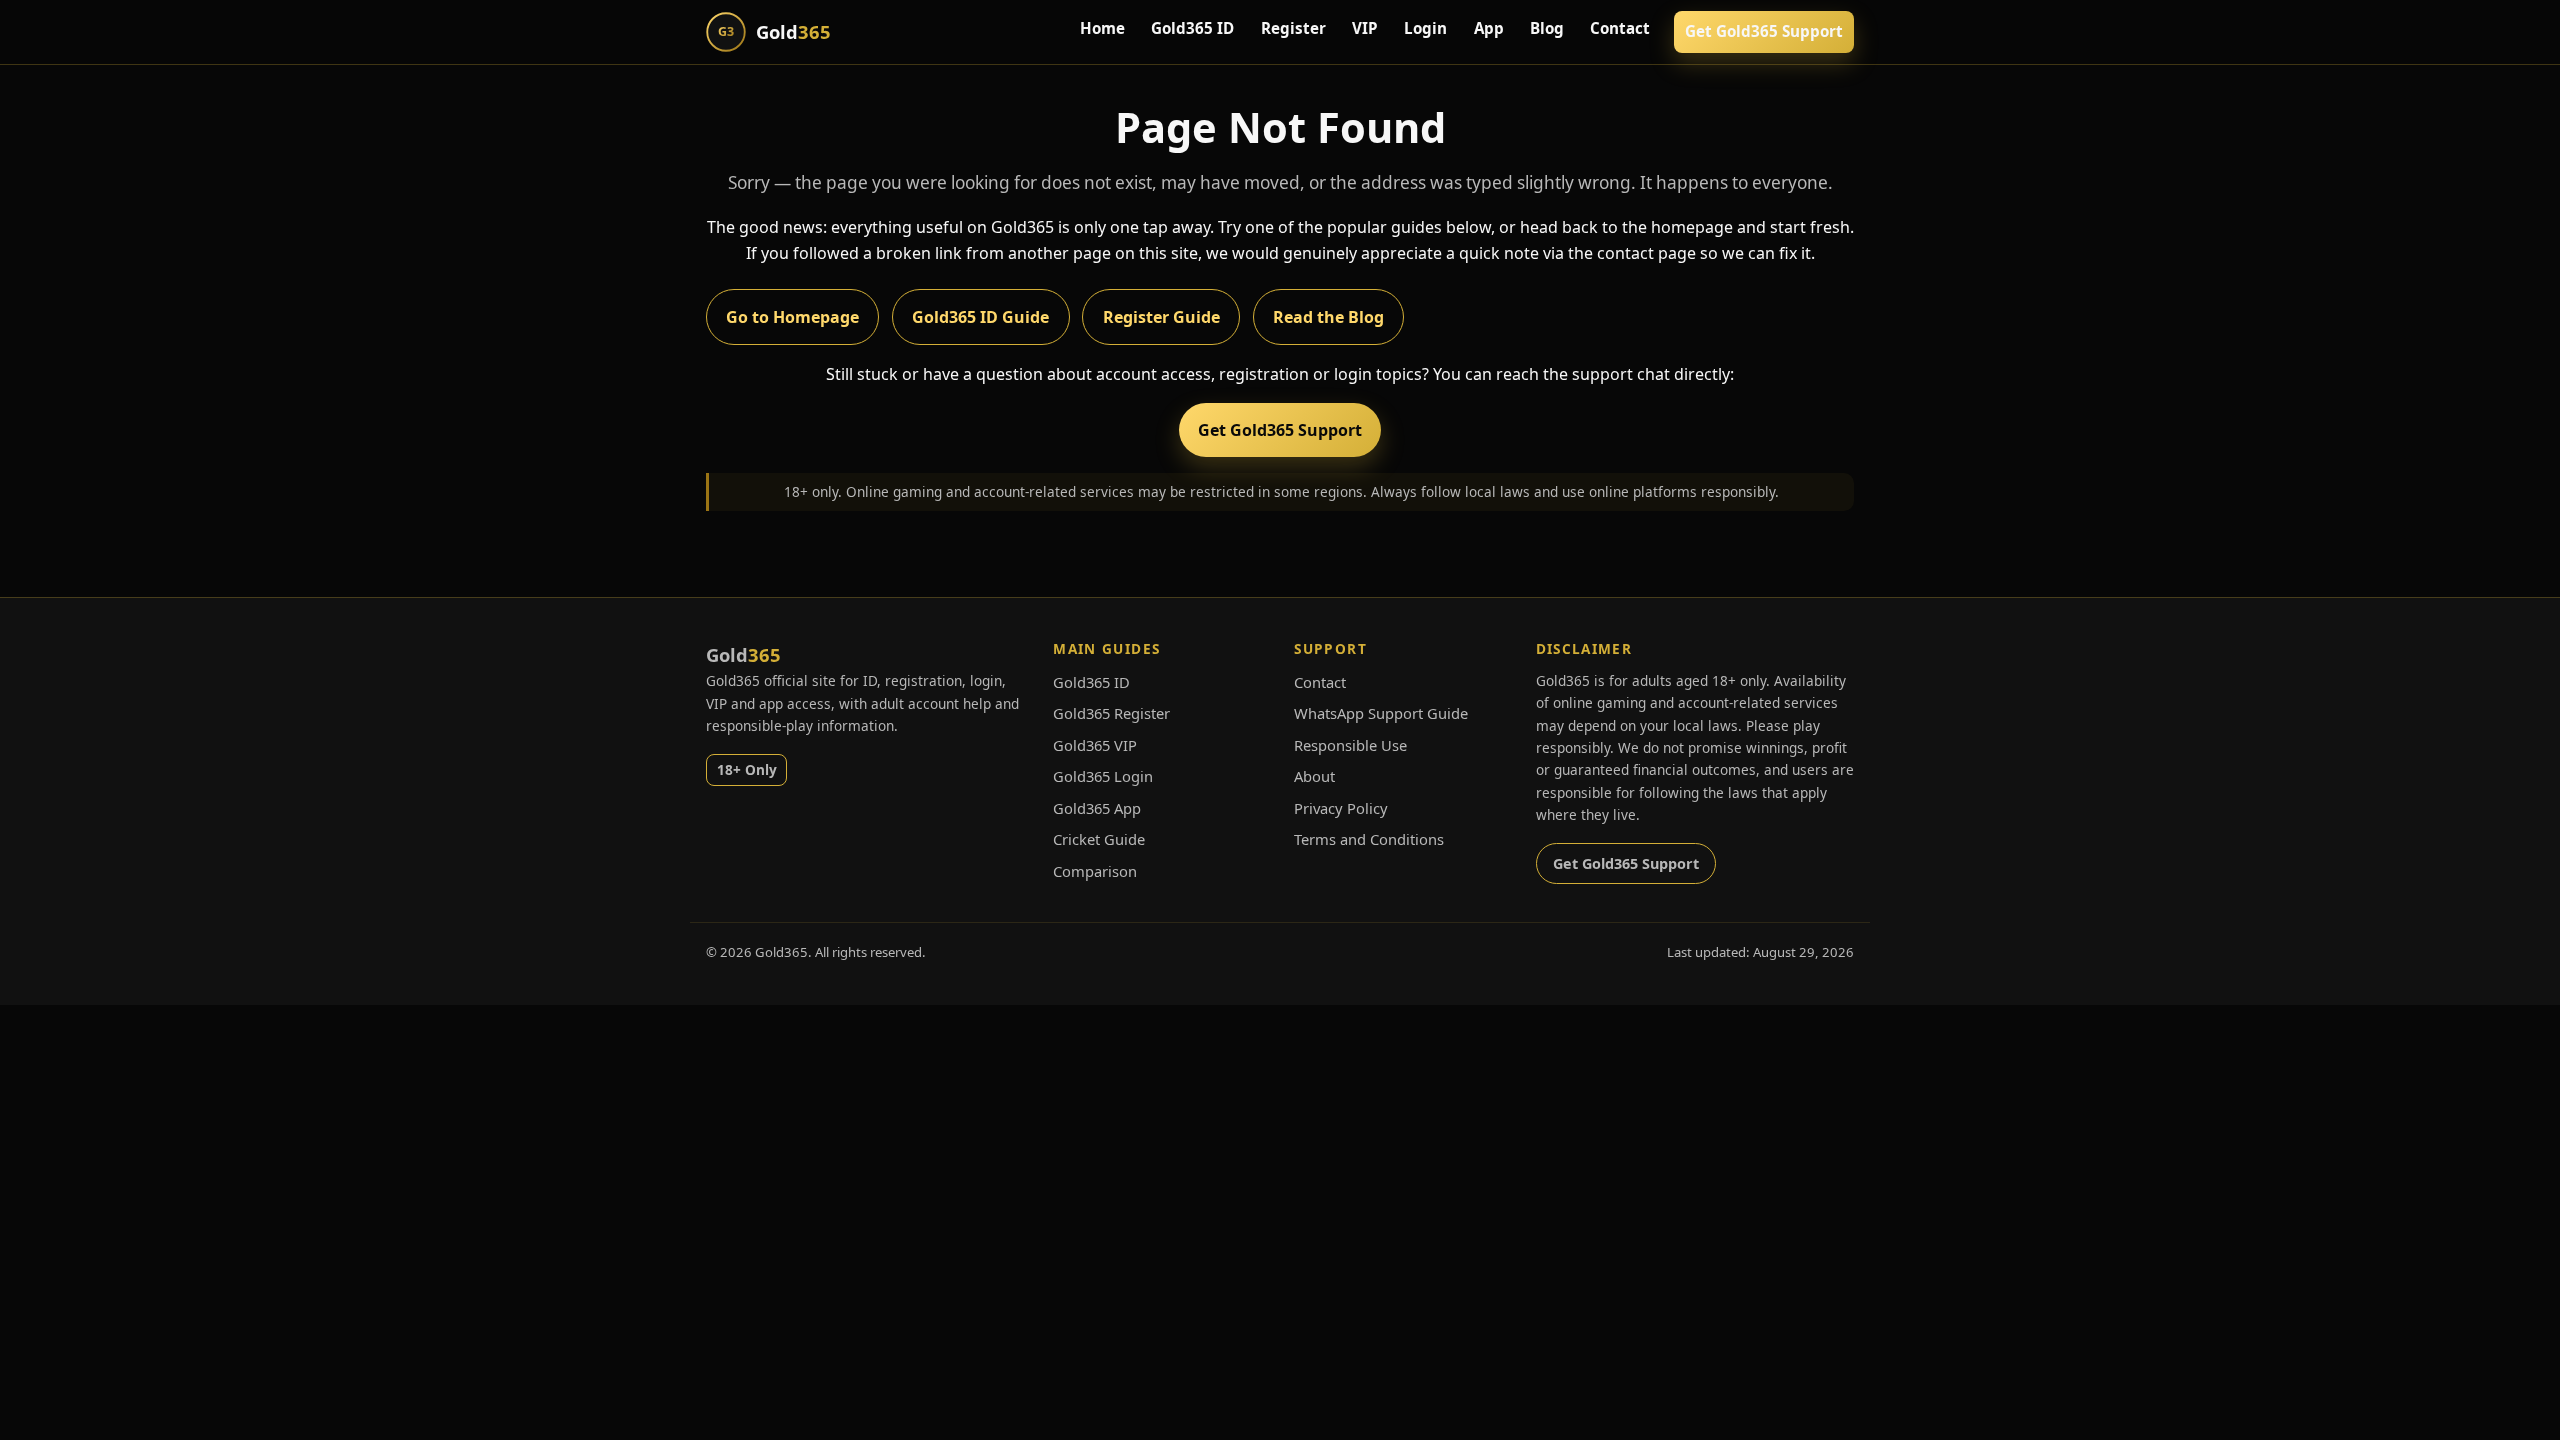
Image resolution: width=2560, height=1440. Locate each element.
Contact (1620, 28)
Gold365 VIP (1095, 745)
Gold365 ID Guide (980, 317)
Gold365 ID (1192, 28)
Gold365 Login (1103, 776)
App (1489, 28)
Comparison (1095, 871)
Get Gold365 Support (1764, 31)
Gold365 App (1097, 808)
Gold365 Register (1111, 713)
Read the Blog (1328, 317)
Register (1293, 28)
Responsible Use (1350, 745)
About (1314, 776)
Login (1425, 28)
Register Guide (1161, 317)
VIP (1365, 28)
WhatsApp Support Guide (1381, 713)
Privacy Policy (1341, 808)
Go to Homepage (792, 317)
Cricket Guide (1099, 839)
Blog (1547, 28)
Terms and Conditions (1369, 839)
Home (1102, 28)
